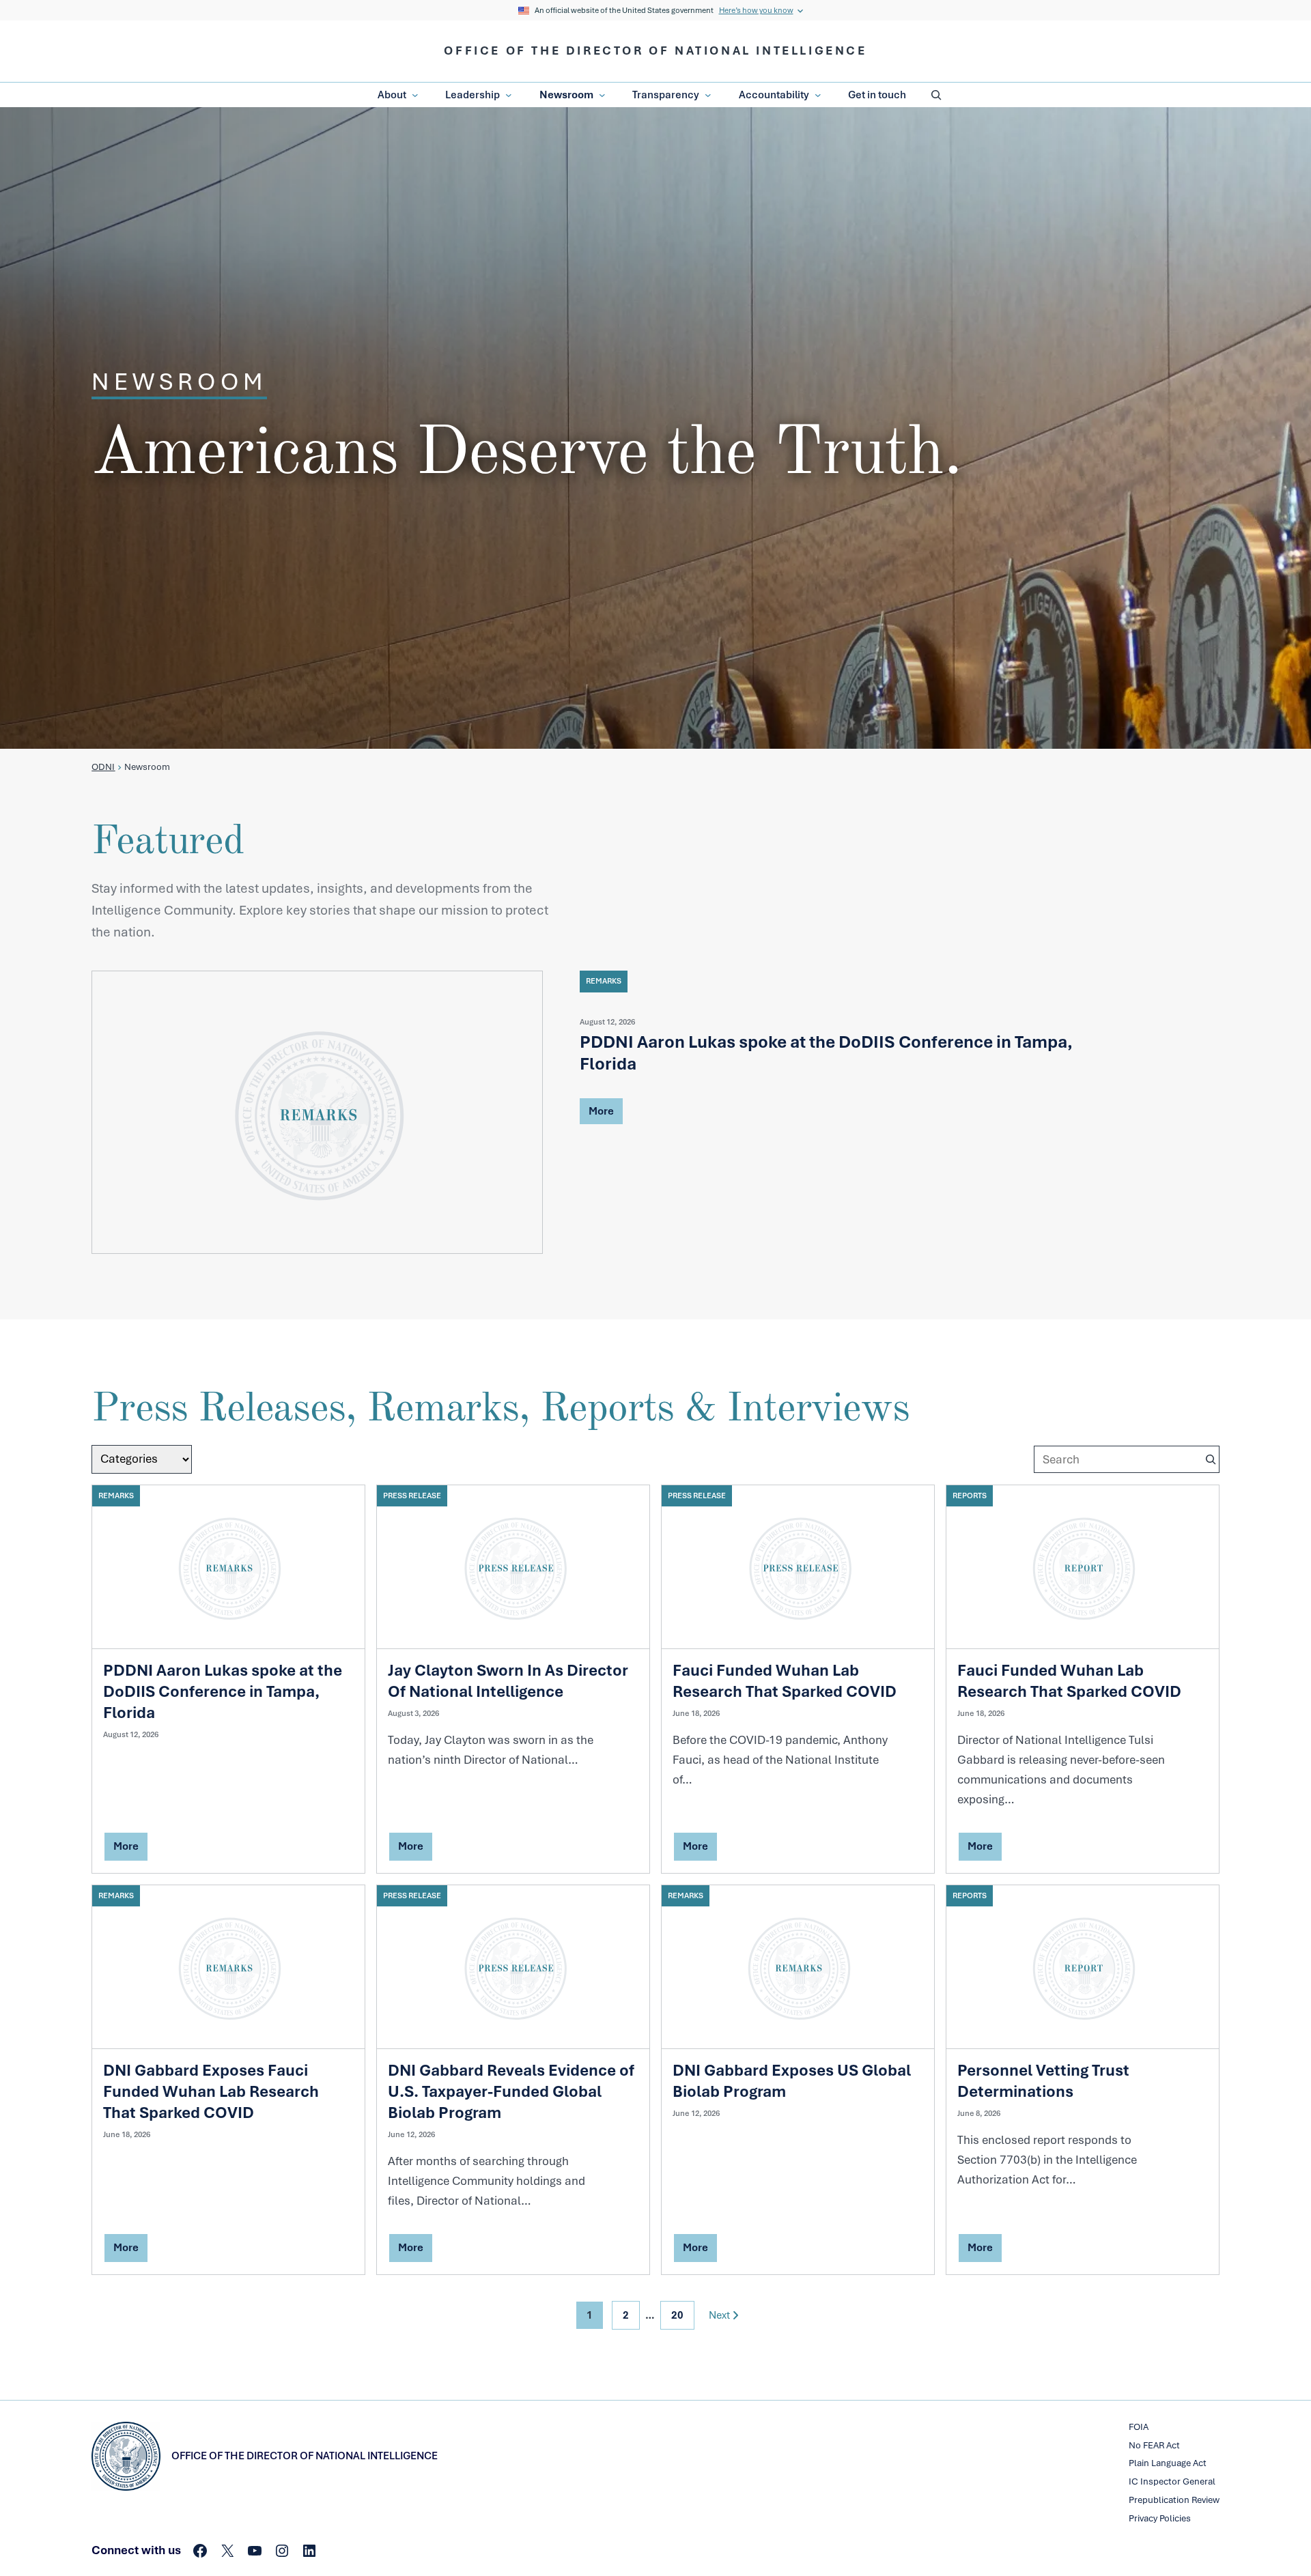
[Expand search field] (936, 95)
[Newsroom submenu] (602, 96)
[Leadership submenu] (509, 96)
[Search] (1211, 1459)
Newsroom (566, 95)
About (392, 95)
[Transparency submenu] (708, 96)
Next (719, 2315)
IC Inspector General (1172, 2481)
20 (677, 2315)
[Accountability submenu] (818, 96)
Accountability (774, 95)
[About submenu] (415, 96)
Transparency (666, 95)
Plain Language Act (1168, 2463)
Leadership (473, 95)
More (601, 1113)
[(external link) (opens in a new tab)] (317, 1112)
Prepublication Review (1174, 2500)
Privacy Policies (1160, 2518)
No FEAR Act (1154, 2445)
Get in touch (877, 95)
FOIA (1139, 2427)
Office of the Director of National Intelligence (655, 51)
